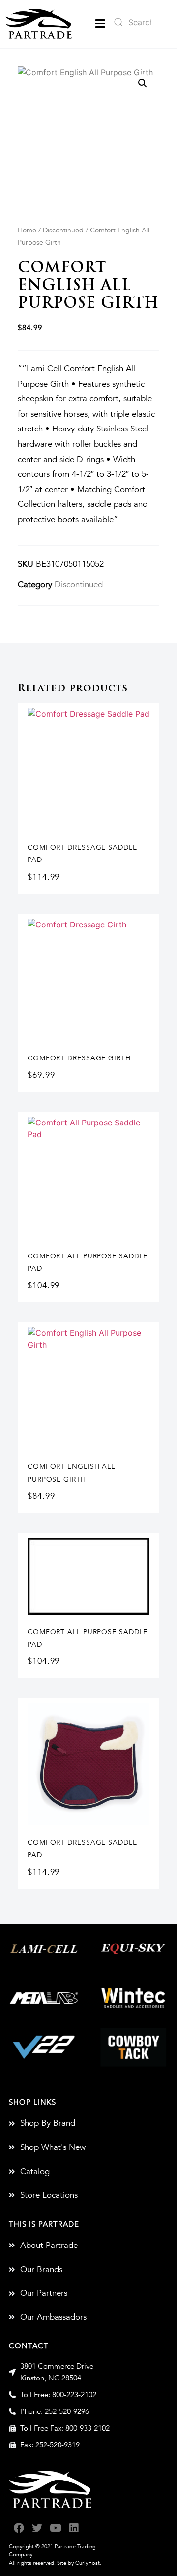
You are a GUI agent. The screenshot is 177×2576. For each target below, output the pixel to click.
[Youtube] (55, 2528)
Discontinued (63, 230)
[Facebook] (19, 2528)
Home (27, 230)
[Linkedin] (74, 2528)
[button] (100, 24)
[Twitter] (37, 2528)
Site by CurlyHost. (79, 2563)
